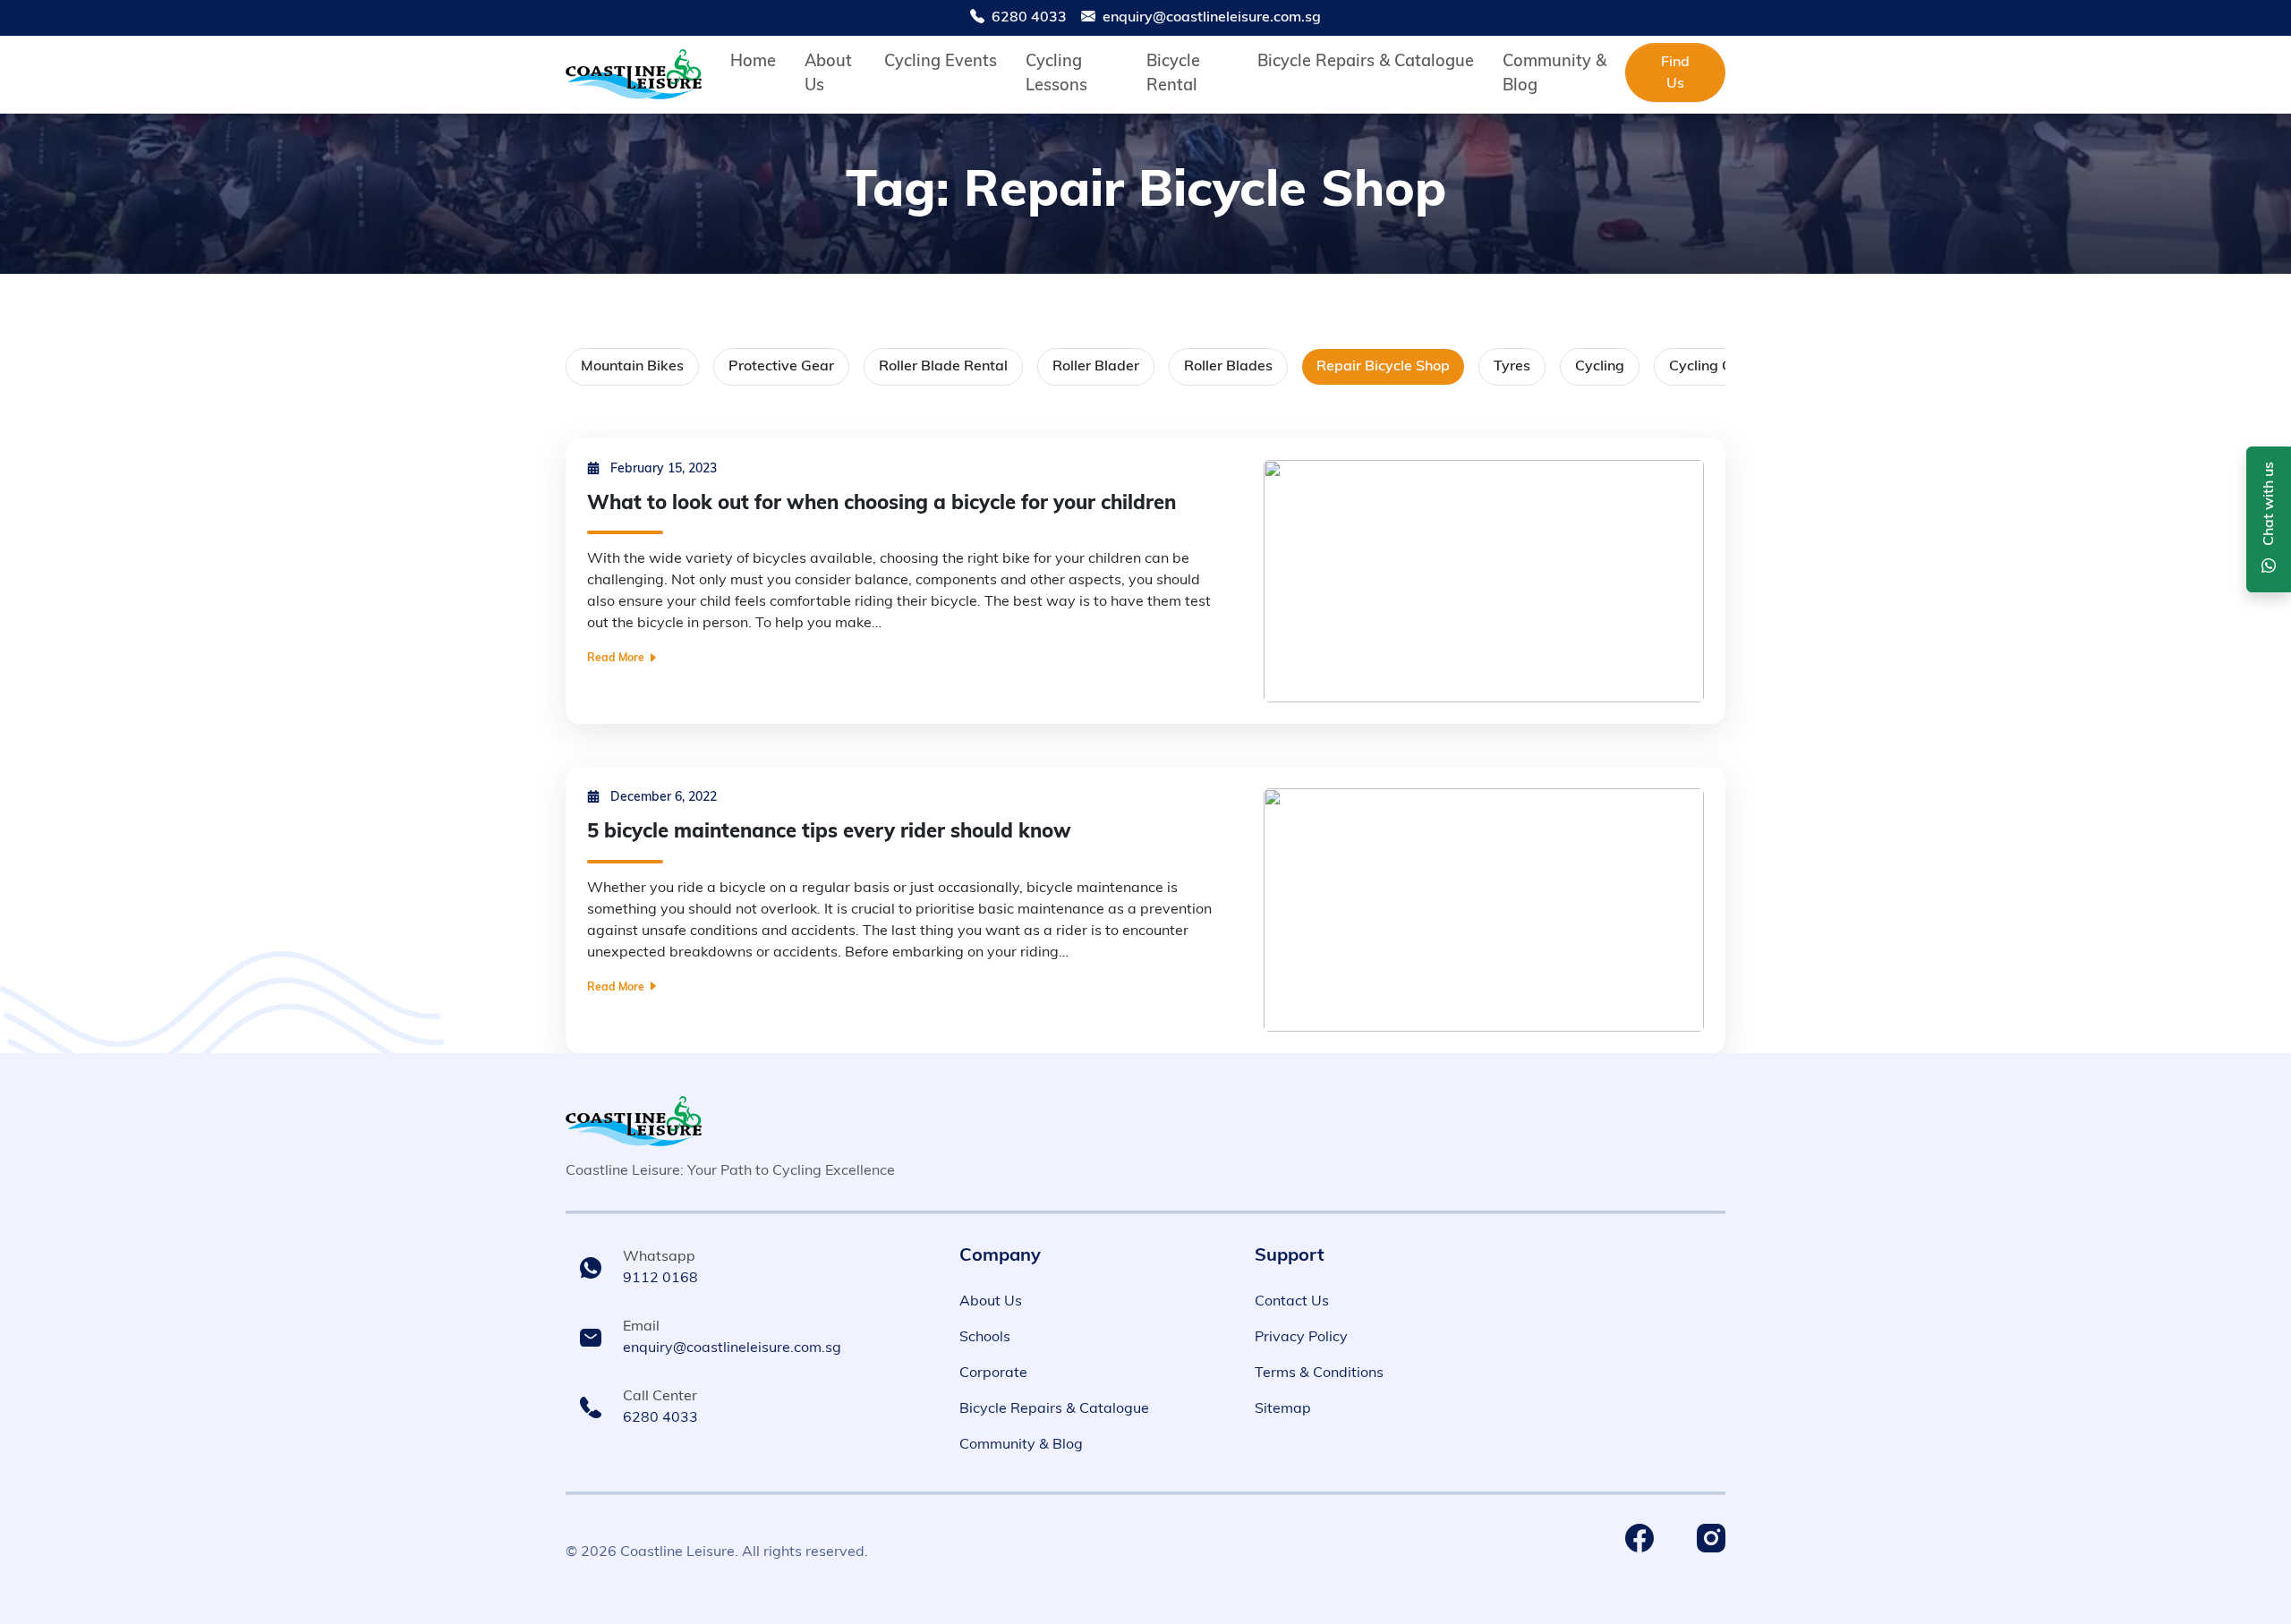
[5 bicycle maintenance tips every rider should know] (1484, 910)
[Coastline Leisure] (634, 1121)
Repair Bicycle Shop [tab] (1383, 367)
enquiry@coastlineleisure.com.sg (1212, 18)
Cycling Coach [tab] (1716, 367)
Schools (985, 1338)
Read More (617, 659)
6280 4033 (1029, 18)
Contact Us (1292, 1302)
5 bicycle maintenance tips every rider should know (829, 833)
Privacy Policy (1301, 1338)
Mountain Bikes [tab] (632, 367)
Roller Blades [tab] (1228, 367)
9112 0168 (660, 1279)
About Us (991, 1302)
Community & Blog (1021, 1445)
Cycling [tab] (1600, 367)
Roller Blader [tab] (1096, 367)
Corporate (993, 1373)
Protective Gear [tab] (781, 367)
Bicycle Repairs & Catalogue (1054, 1409)
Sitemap (1283, 1409)
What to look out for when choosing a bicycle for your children (881, 504)
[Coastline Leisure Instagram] (1711, 1538)
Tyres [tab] (1512, 367)
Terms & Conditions (1319, 1373)
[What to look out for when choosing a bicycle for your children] (1484, 582)
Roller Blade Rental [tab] (943, 367)
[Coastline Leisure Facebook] (1639, 1538)
